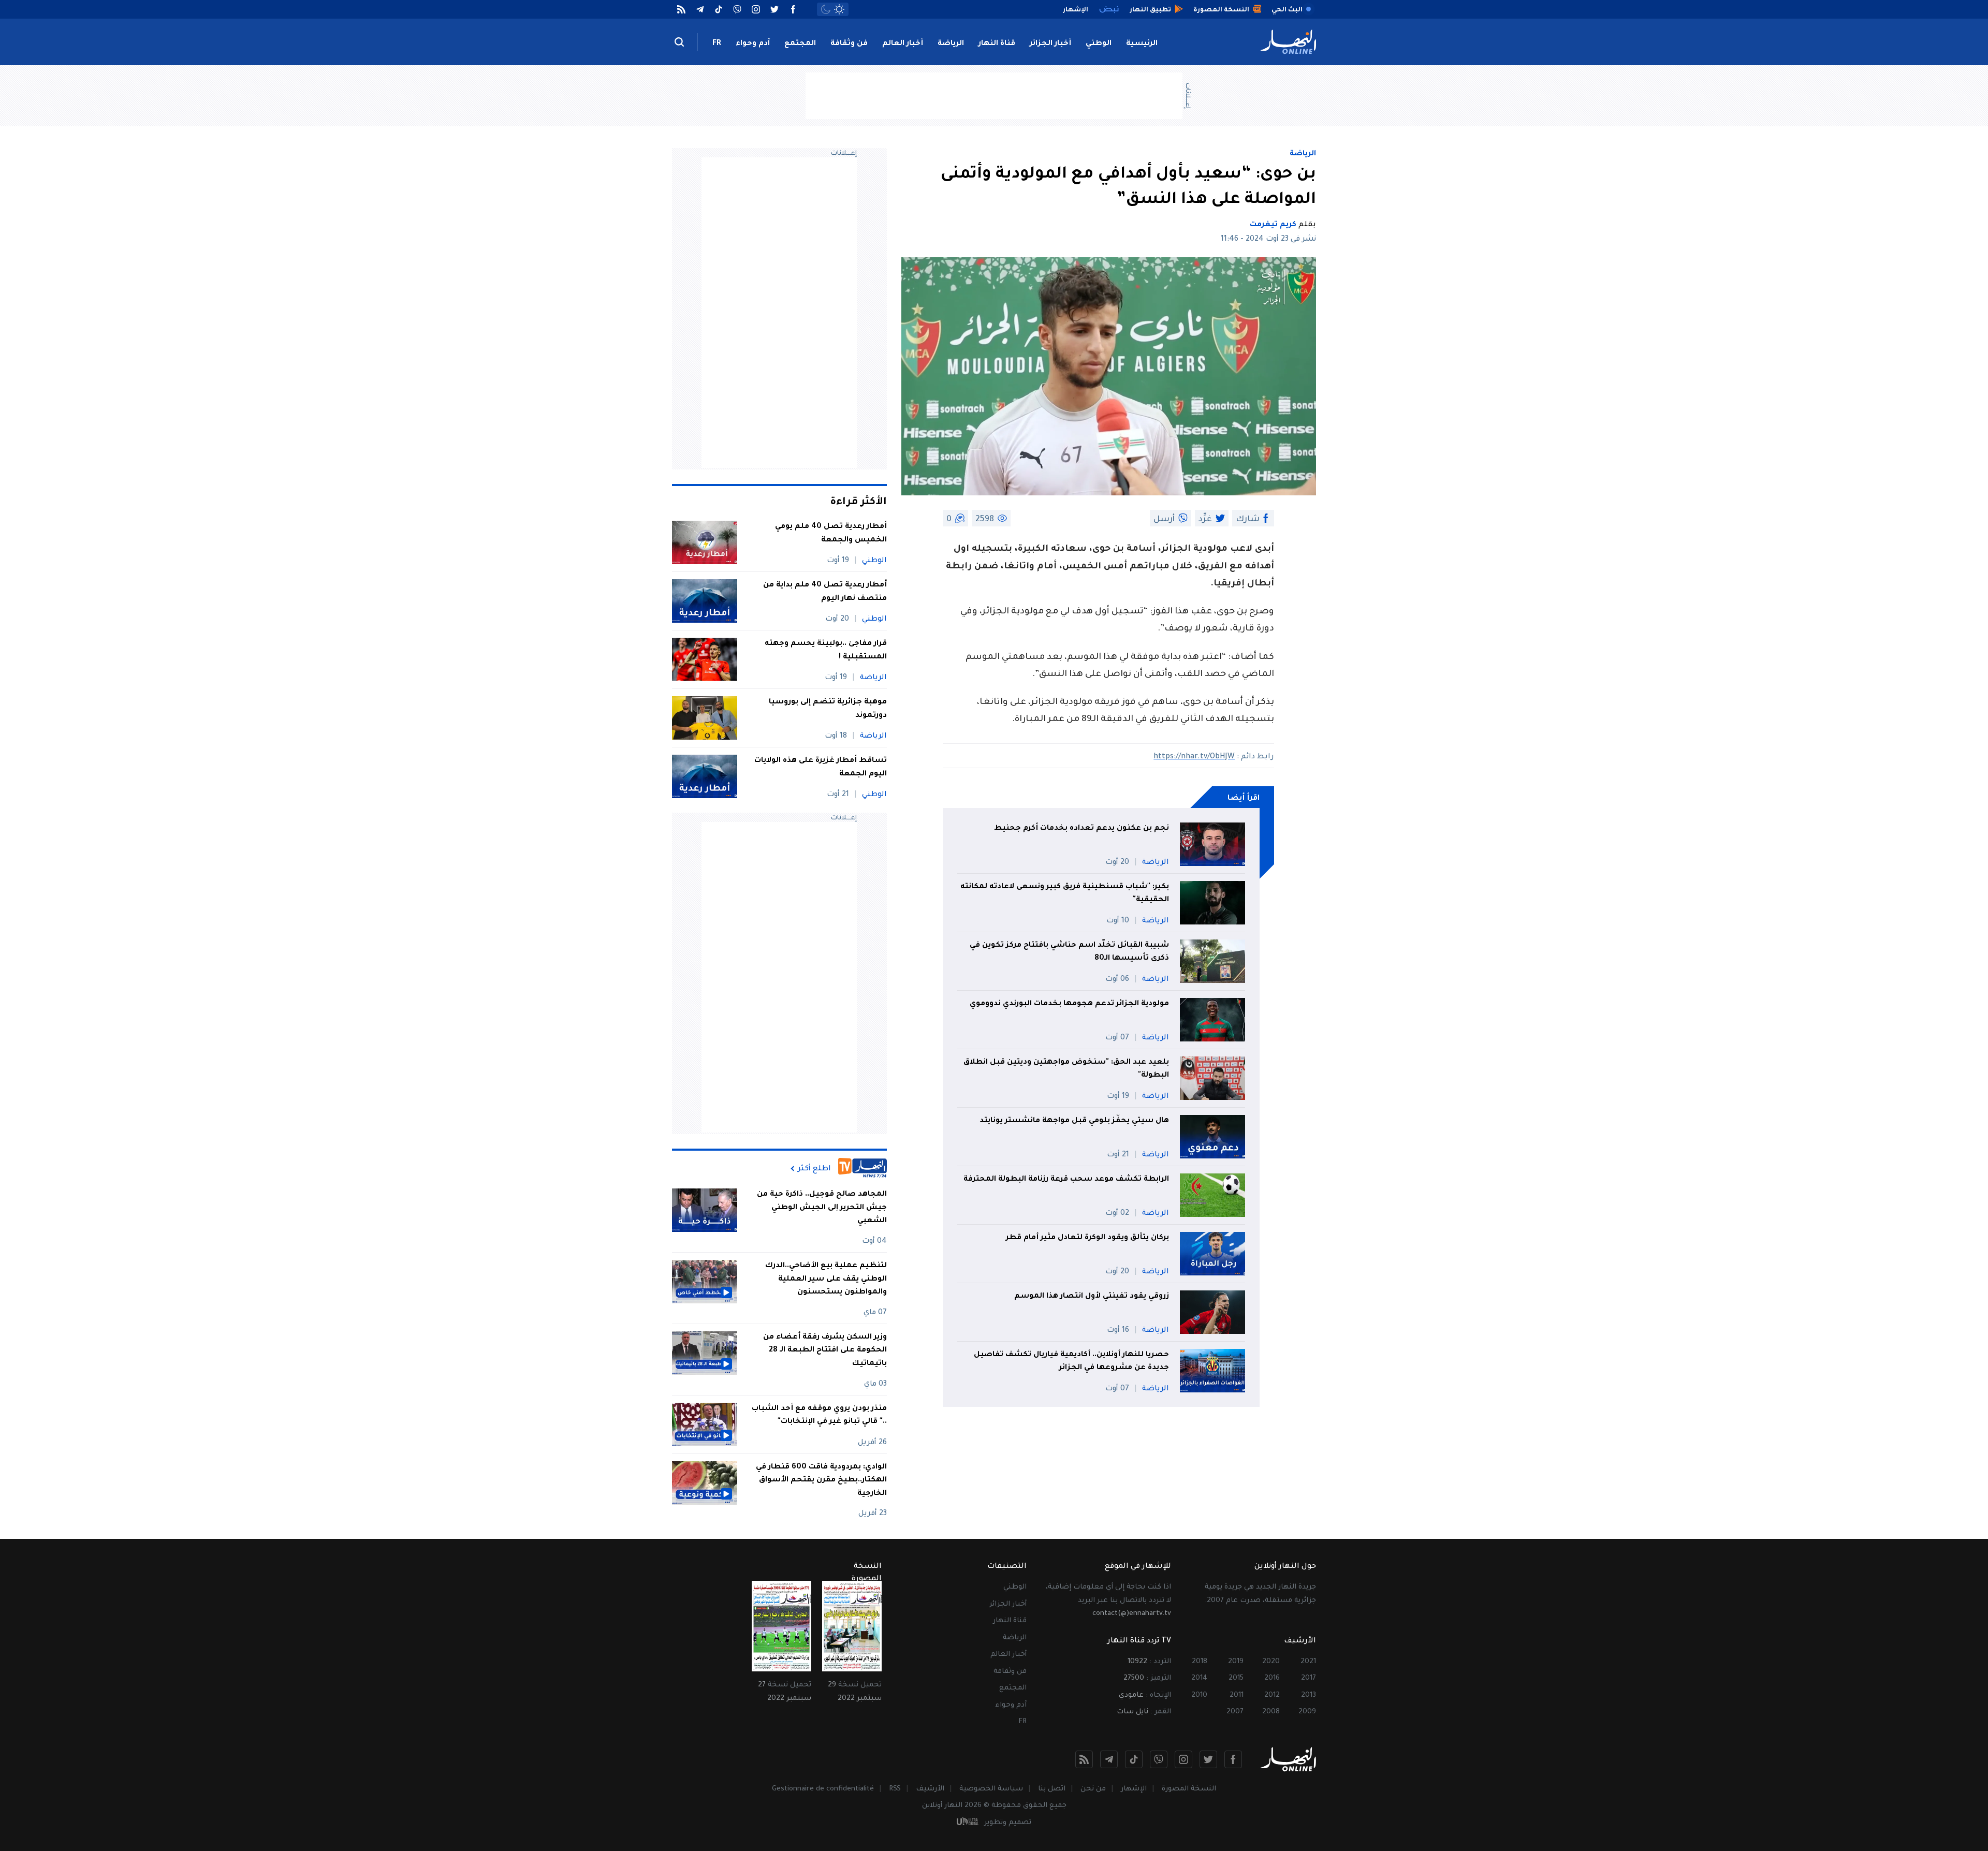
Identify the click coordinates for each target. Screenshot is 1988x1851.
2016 (1272, 1678)
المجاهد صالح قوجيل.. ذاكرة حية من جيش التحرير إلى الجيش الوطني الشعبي (822, 1208)
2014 (1199, 1678)
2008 (1271, 1712)
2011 (1237, 1695)
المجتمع (800, 44)
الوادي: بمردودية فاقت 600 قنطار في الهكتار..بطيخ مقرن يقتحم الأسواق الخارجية (821, 1481)
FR (717, 44)
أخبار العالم (903, 44)
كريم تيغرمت (1273, 225)
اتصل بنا (1052, 1789)
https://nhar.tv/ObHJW (1194, 757)
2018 (1200, 1662)
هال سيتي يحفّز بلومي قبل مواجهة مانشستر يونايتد (1074, 1121)
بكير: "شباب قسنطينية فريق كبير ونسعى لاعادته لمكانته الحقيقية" (1065, 894)
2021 (1308, 1662)
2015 (1236, 1678)
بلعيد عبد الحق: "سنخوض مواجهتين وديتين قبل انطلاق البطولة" (1066, 1069)
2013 (1309, 1695)
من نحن (1093, 1789)
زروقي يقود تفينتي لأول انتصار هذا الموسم (1092, 1297)
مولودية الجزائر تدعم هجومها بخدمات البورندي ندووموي (1069, 1004)
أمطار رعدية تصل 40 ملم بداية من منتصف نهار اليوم (825, 592)
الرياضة (951, 44)
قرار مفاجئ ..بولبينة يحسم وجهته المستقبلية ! (826, 651)
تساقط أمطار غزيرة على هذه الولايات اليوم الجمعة (821, 768)
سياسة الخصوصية (991, 1789)
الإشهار (1134, 1789)
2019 (1236, 1662)
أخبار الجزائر (1050, 44)
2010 (1199, 1695)
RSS (895, 1789)
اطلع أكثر (814, 1169)
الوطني (1099, 44)
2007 (1235, 1712)
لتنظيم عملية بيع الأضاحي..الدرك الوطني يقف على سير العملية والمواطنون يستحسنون (826, 1279)
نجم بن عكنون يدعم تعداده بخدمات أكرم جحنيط (1081, 829)
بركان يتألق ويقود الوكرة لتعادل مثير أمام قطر (1087, 1238)
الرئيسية (1142, 44)
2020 (1271, 1662)
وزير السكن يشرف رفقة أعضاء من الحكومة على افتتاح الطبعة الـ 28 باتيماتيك (825, 1351)
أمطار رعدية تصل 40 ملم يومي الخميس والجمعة (831, 534)
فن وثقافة (849, 44)
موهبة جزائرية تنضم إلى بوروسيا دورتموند (828, 709)
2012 (1272, 1695)
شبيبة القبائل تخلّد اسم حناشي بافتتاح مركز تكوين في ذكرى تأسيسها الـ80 (1069, 952)
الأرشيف (930, 1789)
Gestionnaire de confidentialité (823, 1789)
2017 (1309, 1678)
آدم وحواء (753, 44)
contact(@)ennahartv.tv (1132, 1614)
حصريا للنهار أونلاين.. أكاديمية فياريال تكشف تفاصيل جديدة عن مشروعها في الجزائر (1071, 1362)
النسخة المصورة (1189, 1789)
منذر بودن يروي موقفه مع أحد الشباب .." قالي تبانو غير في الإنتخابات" (819, 1416)
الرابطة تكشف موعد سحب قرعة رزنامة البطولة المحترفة (1066, 1180)
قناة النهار (997, 44)
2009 (1307, 1712)
